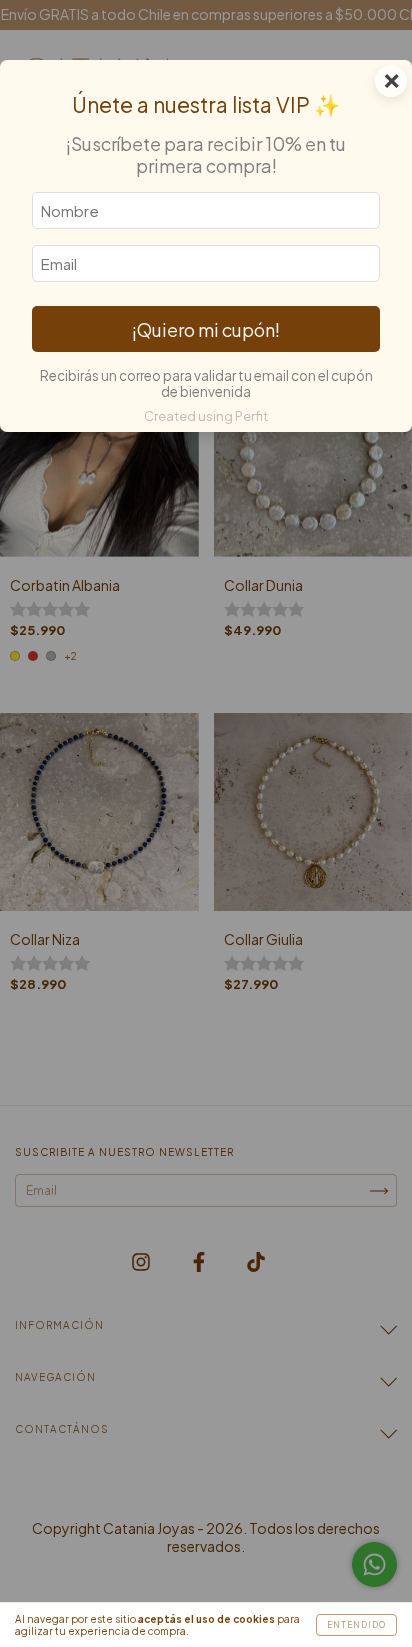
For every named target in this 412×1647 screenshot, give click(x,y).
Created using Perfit (206, 416)
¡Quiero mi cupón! (206, 329)
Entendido (356, 1625)
